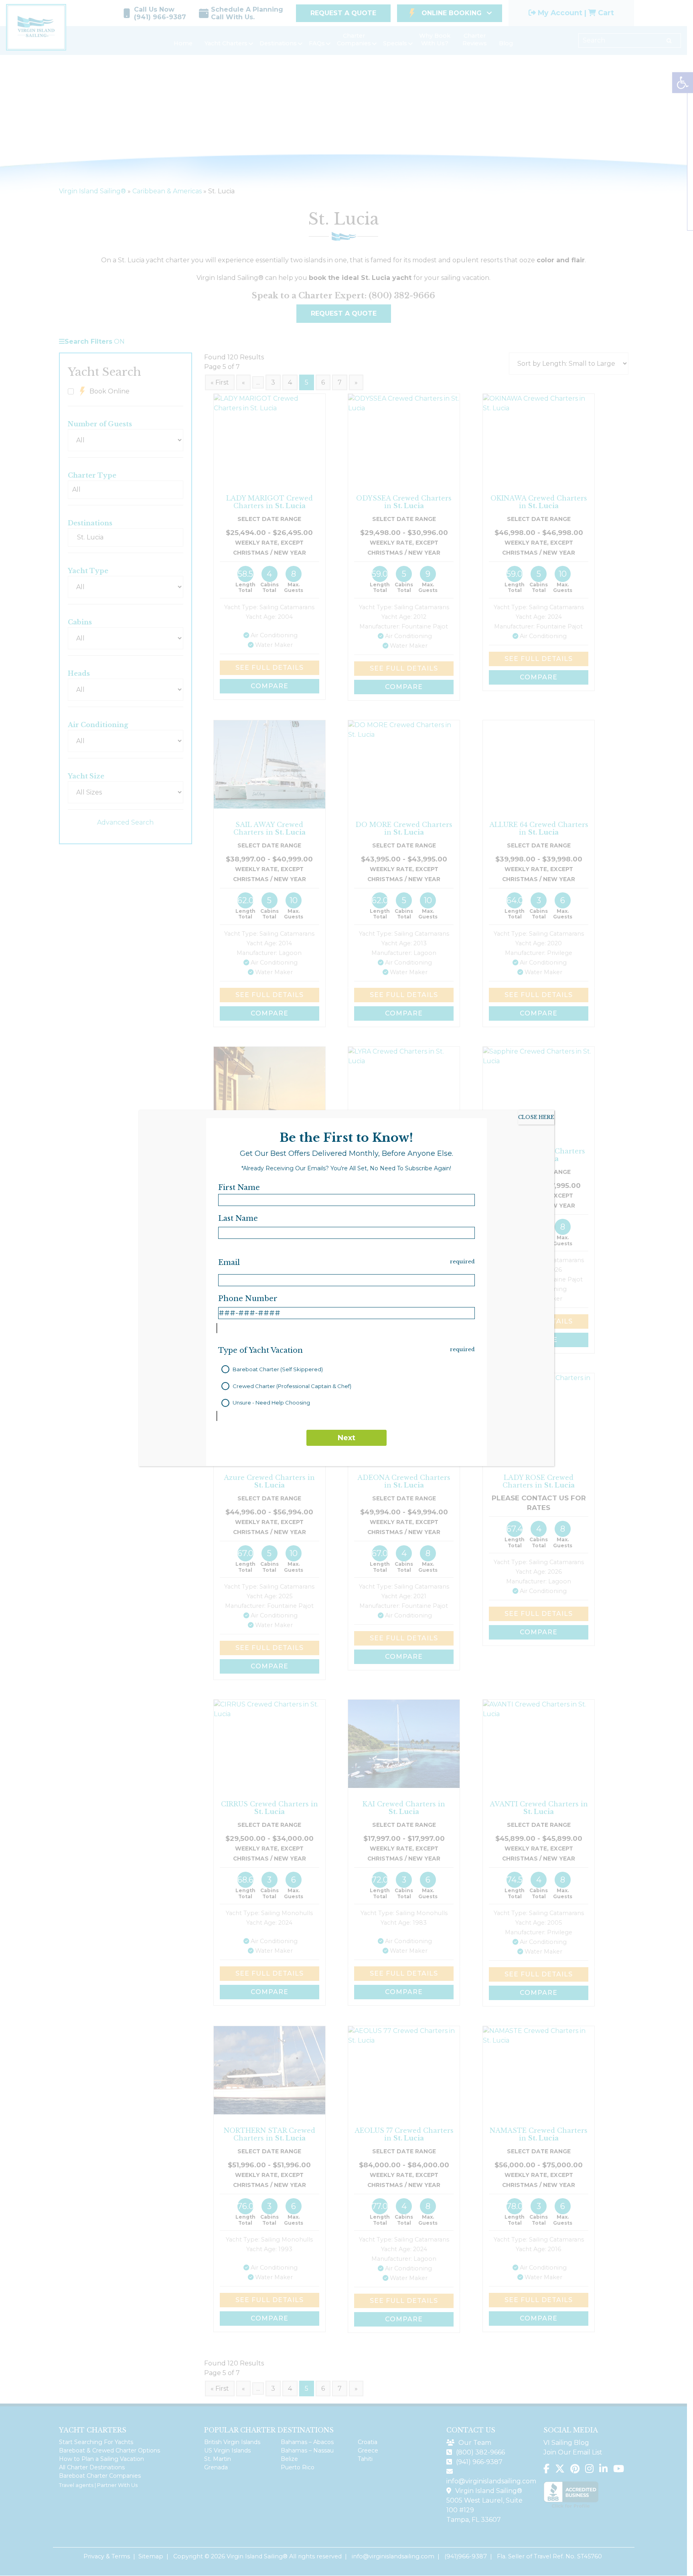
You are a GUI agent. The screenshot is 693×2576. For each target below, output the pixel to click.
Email (229, 1263)
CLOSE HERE (536, 1117)
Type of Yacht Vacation (260, 1350)
